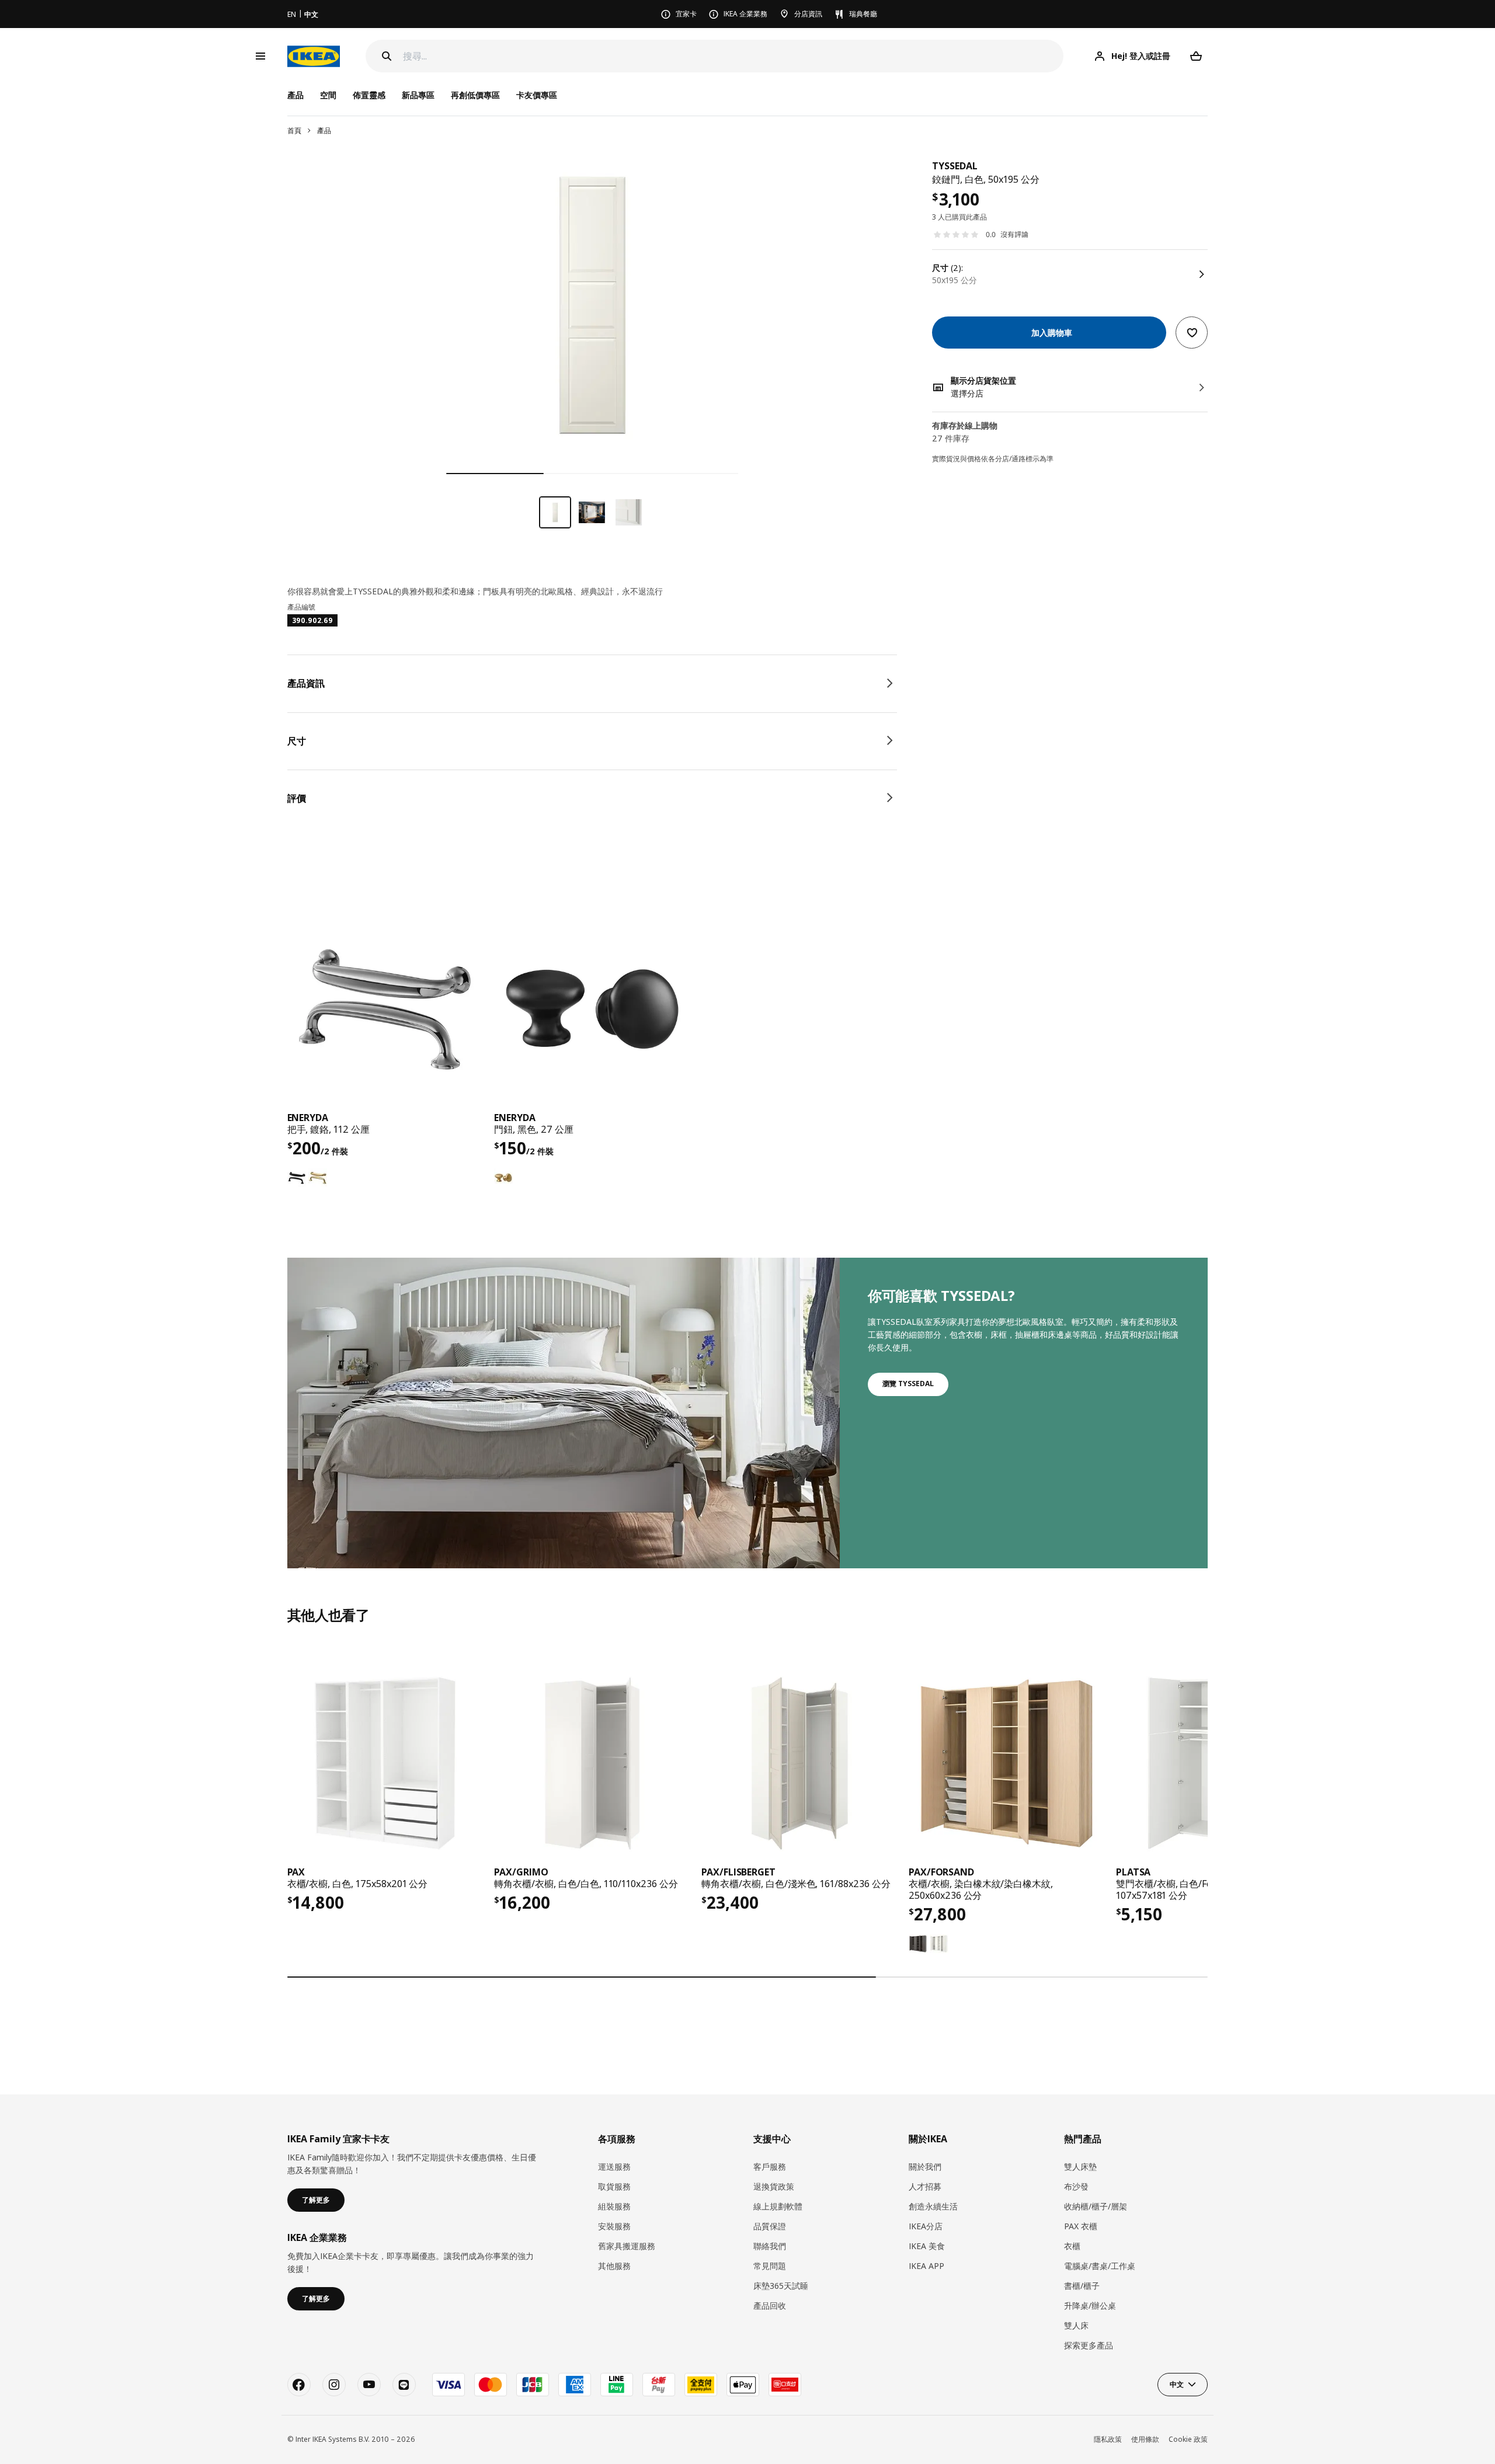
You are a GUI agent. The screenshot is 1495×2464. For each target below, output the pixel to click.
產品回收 (770, 2305)
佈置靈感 (369, 95)
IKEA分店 (926, 2226)
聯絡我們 (770, 2246)
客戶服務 (770, 2167)
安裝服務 (614, 2226)
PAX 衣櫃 (1081, 2226)
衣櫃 (1072, 2246)
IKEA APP (926, 2266)
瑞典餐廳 (863, 14)
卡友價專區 (537, 95)
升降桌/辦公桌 (1090, 2305)
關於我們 (925, 2167)
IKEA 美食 (927, 2246)
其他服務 (614, 2266)
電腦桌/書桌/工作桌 (1100, 2266)
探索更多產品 (1089, 2345)
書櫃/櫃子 (1082, 2286)
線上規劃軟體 (778, 2206)
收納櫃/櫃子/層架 (1096, 2206)
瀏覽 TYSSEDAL (908, 1384)
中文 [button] (1177, 2384)
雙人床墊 (1080, 2167)
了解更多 (316, 2200)
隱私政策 (1108, 2439)
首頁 (294, 130)
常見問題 (770, 2266)
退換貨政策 (774, 2186)
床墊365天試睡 (781, 2286)
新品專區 (418, 95)
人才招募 (925, 2186)
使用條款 (1145, 2439)
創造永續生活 (933, 2206)
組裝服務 (614, 2206)
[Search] (387, 56)
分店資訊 (808, 14)
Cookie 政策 (1188, 2439)
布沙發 (1076, 2186)
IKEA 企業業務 (745, 14)
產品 (324, 130)
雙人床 (1076, 2325)
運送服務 (614, 2167)
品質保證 (770, 2226)
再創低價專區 (475, 95)
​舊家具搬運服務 (627, 2246)
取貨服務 (614, 2186)
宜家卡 (686, 14)
